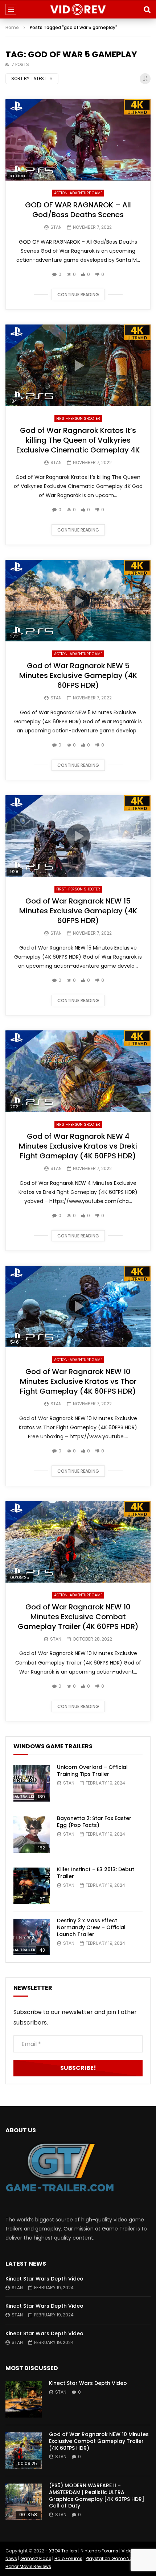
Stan (56, 227)
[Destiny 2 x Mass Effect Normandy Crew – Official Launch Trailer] (32, 1937)
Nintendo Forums (99, 2551)
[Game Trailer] (78, 9)
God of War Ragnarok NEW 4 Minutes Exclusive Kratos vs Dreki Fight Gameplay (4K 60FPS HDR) (78, 1146)
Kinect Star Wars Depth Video (44, 2279)
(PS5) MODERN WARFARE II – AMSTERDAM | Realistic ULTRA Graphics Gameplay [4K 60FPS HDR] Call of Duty (97, 2496)
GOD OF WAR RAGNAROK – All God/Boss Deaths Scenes (78, 210)
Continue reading (78, 295)
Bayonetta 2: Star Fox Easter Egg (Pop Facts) (94, 1822)
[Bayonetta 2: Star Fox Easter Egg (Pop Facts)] (32, 1835)
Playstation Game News (112, 2558)
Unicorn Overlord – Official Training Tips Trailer (92, 1771)
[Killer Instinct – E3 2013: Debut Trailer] (32, 1886)
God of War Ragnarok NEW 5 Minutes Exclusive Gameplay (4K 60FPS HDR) (78, 675)
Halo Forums (68, 2558)
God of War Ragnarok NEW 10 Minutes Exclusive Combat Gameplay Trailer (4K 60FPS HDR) (78, 1617)
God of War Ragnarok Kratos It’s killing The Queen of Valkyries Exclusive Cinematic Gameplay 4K (78, 440)
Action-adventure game (78, 193)
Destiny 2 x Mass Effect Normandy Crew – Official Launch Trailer (91, 1927)
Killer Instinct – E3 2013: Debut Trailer (96, 1873)
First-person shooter (78, 419)
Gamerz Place (36, 2558)
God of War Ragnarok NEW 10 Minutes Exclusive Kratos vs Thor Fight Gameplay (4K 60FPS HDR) (78, 1381)
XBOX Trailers (63, 2551)
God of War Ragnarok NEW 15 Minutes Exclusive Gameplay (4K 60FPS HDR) (78, 911)
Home (12, 27)
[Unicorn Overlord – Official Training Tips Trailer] (32, 1783)
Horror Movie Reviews (28, 2566)
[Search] (147, 9)
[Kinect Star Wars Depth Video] (24, 2399)
